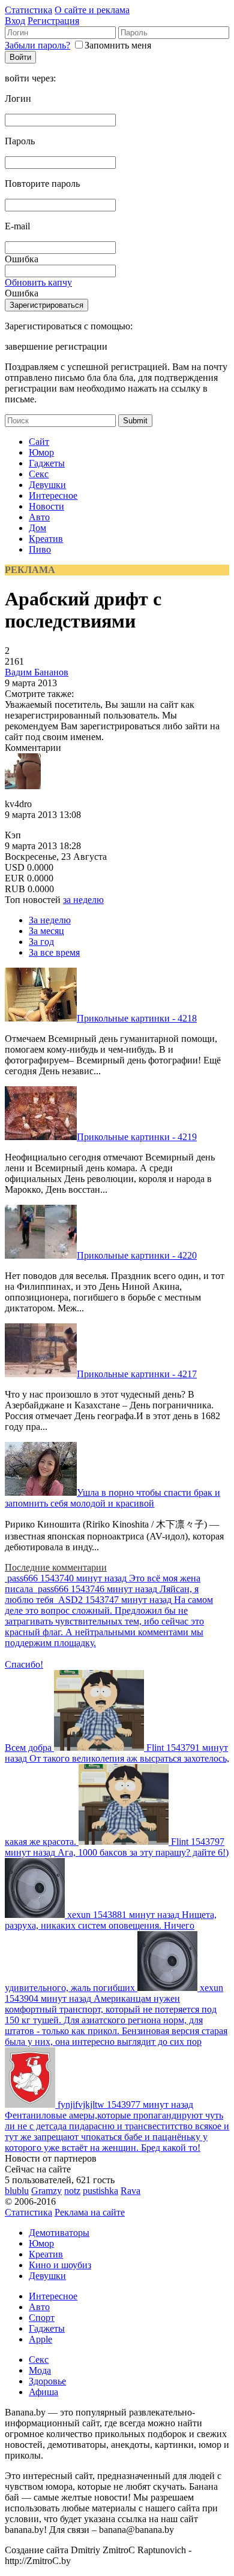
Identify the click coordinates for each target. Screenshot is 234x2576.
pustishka (100, 2191)
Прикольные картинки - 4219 (137, 1137)
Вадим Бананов (37, 672)
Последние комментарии (56, 1567)
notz (72, 2191)
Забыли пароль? (37, 45)
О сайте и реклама (92, 10)
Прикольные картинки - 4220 (137, 1255)
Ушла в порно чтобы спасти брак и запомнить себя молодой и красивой (112, 1498)
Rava (130, 2191)
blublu (17, 2191)
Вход (15, 21)
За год (41, 942)
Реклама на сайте (90, 2212)
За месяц (46, 931)
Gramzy (46, 2191)
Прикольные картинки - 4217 (137, 1374)
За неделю (50, 920)
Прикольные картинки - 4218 (137, 1018)
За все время (54, 952)
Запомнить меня (118, 45)
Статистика (28, 10)
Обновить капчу (38, 282)
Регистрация (53, 21)
